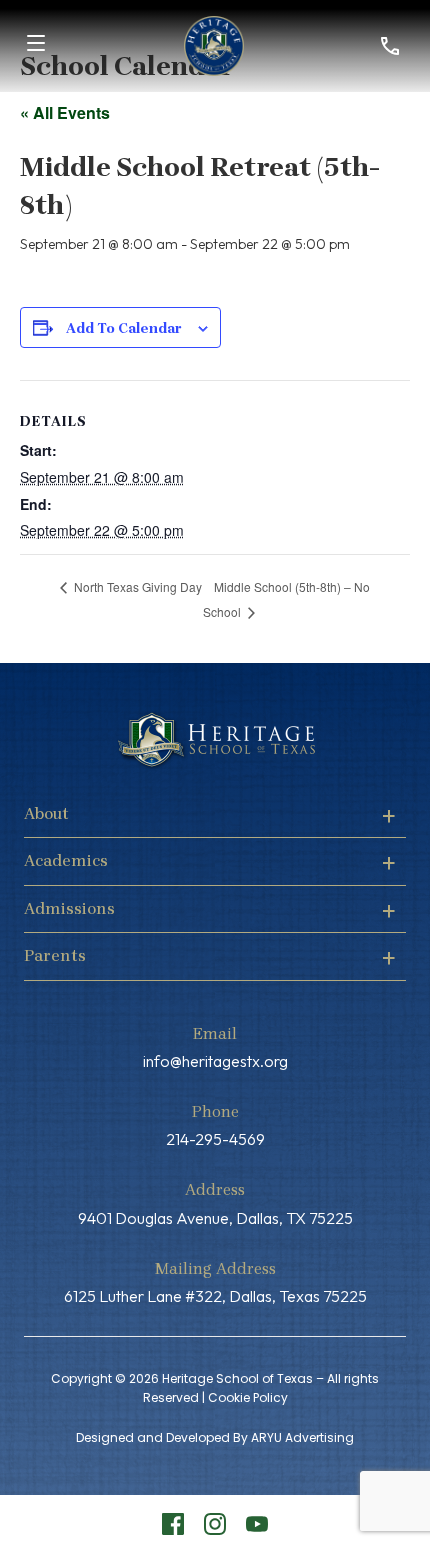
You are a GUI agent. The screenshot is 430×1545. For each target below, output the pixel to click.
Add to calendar (124, 328)
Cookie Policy (248, 1397)
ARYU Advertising (302, 1437)
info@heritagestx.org (215, 1061)
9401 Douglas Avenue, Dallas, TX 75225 (215, 1218)
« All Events (65, 112)
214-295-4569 (215, 1139)
